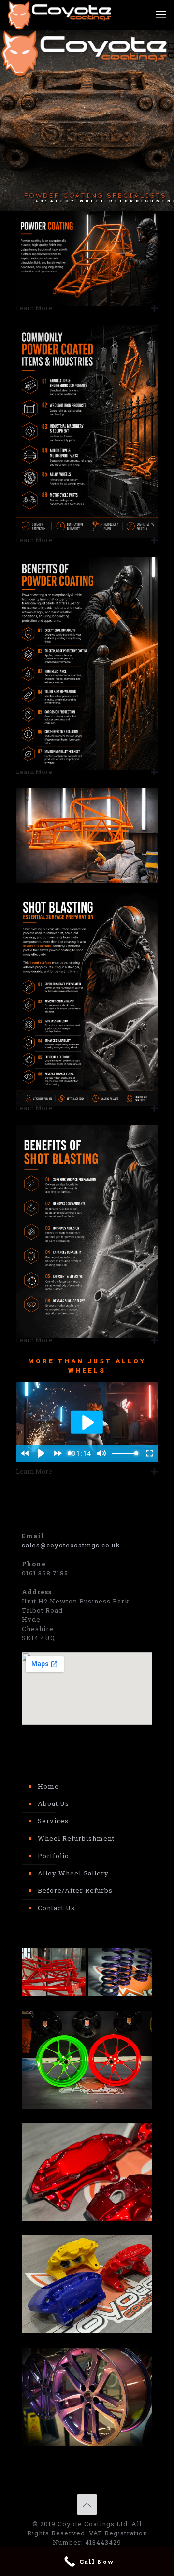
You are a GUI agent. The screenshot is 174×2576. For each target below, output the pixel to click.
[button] (87, 308)
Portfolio (53, 1856)
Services (53, 1821)
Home (48, 1786)
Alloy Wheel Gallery (73, 1873)
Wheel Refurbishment (76, 1838)
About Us (53, 1803)
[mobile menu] (161, 14)
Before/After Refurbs (75, 1890)
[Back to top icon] (87, 2504)
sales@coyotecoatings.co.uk (71, 1545)
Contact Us (56, 1908)
